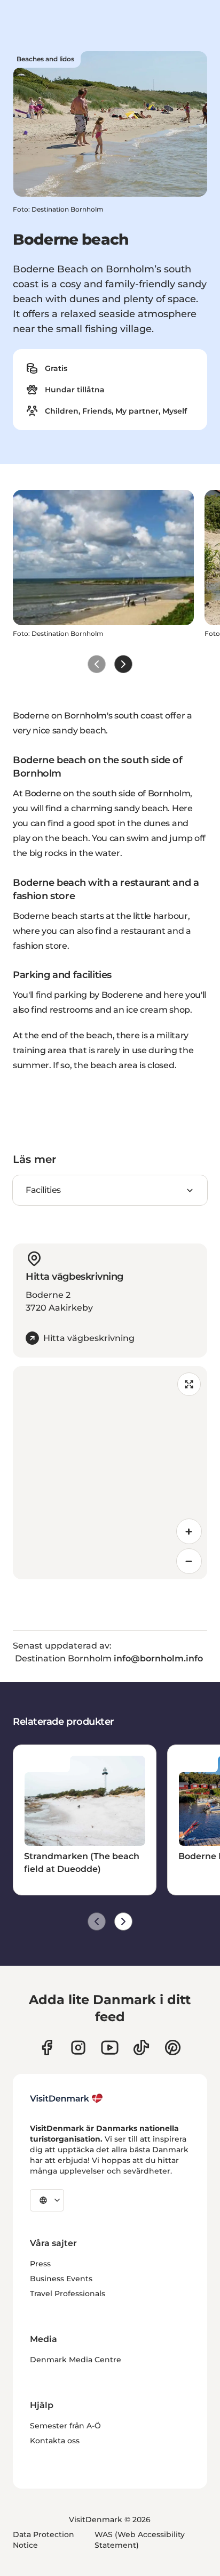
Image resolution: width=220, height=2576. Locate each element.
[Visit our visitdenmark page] (110, 2048)
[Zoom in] (189, 1531)
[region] (110, 1473)
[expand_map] (189, 1384)
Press (40, 2264)
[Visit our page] (78, 2048)
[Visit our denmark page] (47, 2048)
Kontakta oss (55, 2441)
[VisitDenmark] (66, 2098)
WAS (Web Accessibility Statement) (140, 2540)
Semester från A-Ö (65, 2426)
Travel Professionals (68, 2294)
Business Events (61, 2279)
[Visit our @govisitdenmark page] (141, 2048)
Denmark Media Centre (76, 2360)
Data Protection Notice (44, 2540)
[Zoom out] (189, 1561)
